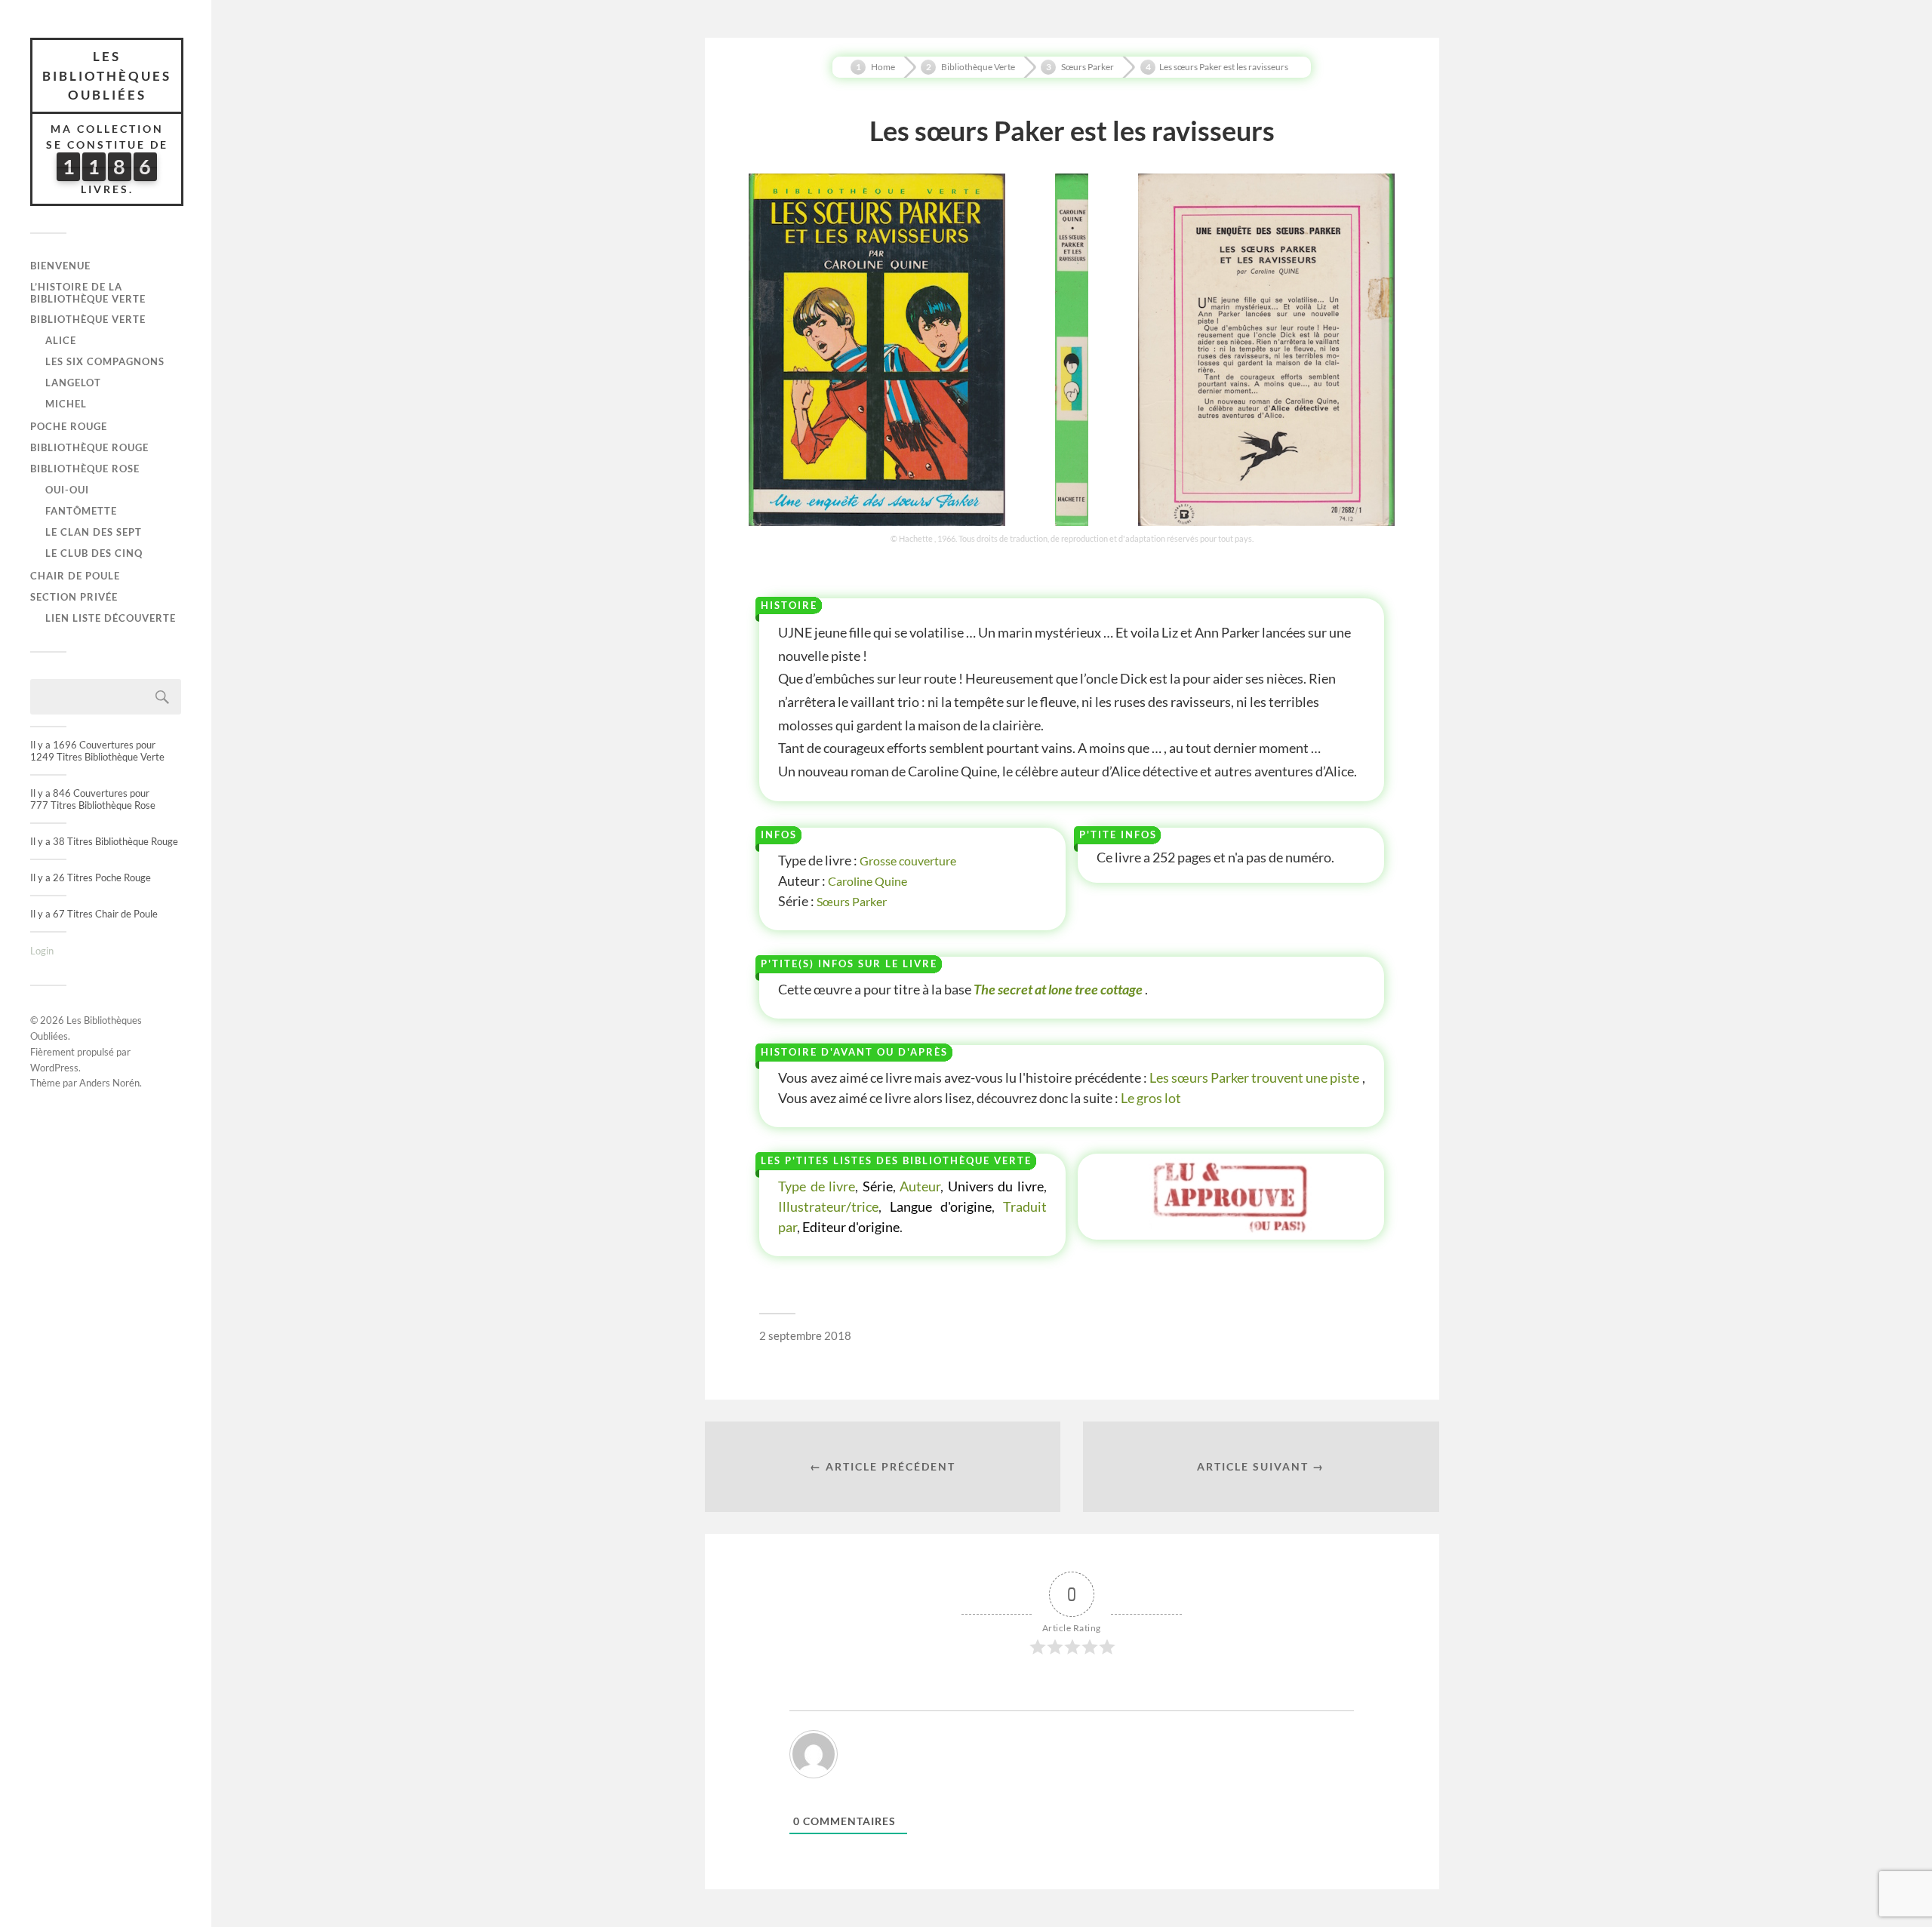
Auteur (920, 1186)
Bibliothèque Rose (85, 469)
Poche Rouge (69, 426)
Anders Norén (109, 1083)
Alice (61, 340)
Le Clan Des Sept (94, 532)
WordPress (54, 1068)
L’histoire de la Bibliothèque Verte (88, 293)
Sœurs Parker (852, 901)
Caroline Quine (868, 881)
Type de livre (817, 1186)
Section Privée (74, 597)
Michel (66, 404)
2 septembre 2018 (805, 1335)
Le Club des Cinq (94, 553)
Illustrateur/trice (828, 1206)
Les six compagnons (105, 361)
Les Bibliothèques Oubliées (107, 75)
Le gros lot (1151, 1098)
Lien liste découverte (111, 618)
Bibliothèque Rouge (89, 447)
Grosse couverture (908, 861)
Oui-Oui (67, 490)
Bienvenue (60, 266)
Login (42, 951)
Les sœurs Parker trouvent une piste (1255, 1077)
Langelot (73, 383)
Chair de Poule (75, 576)
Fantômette (81, 511)
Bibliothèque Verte (88, 319)
